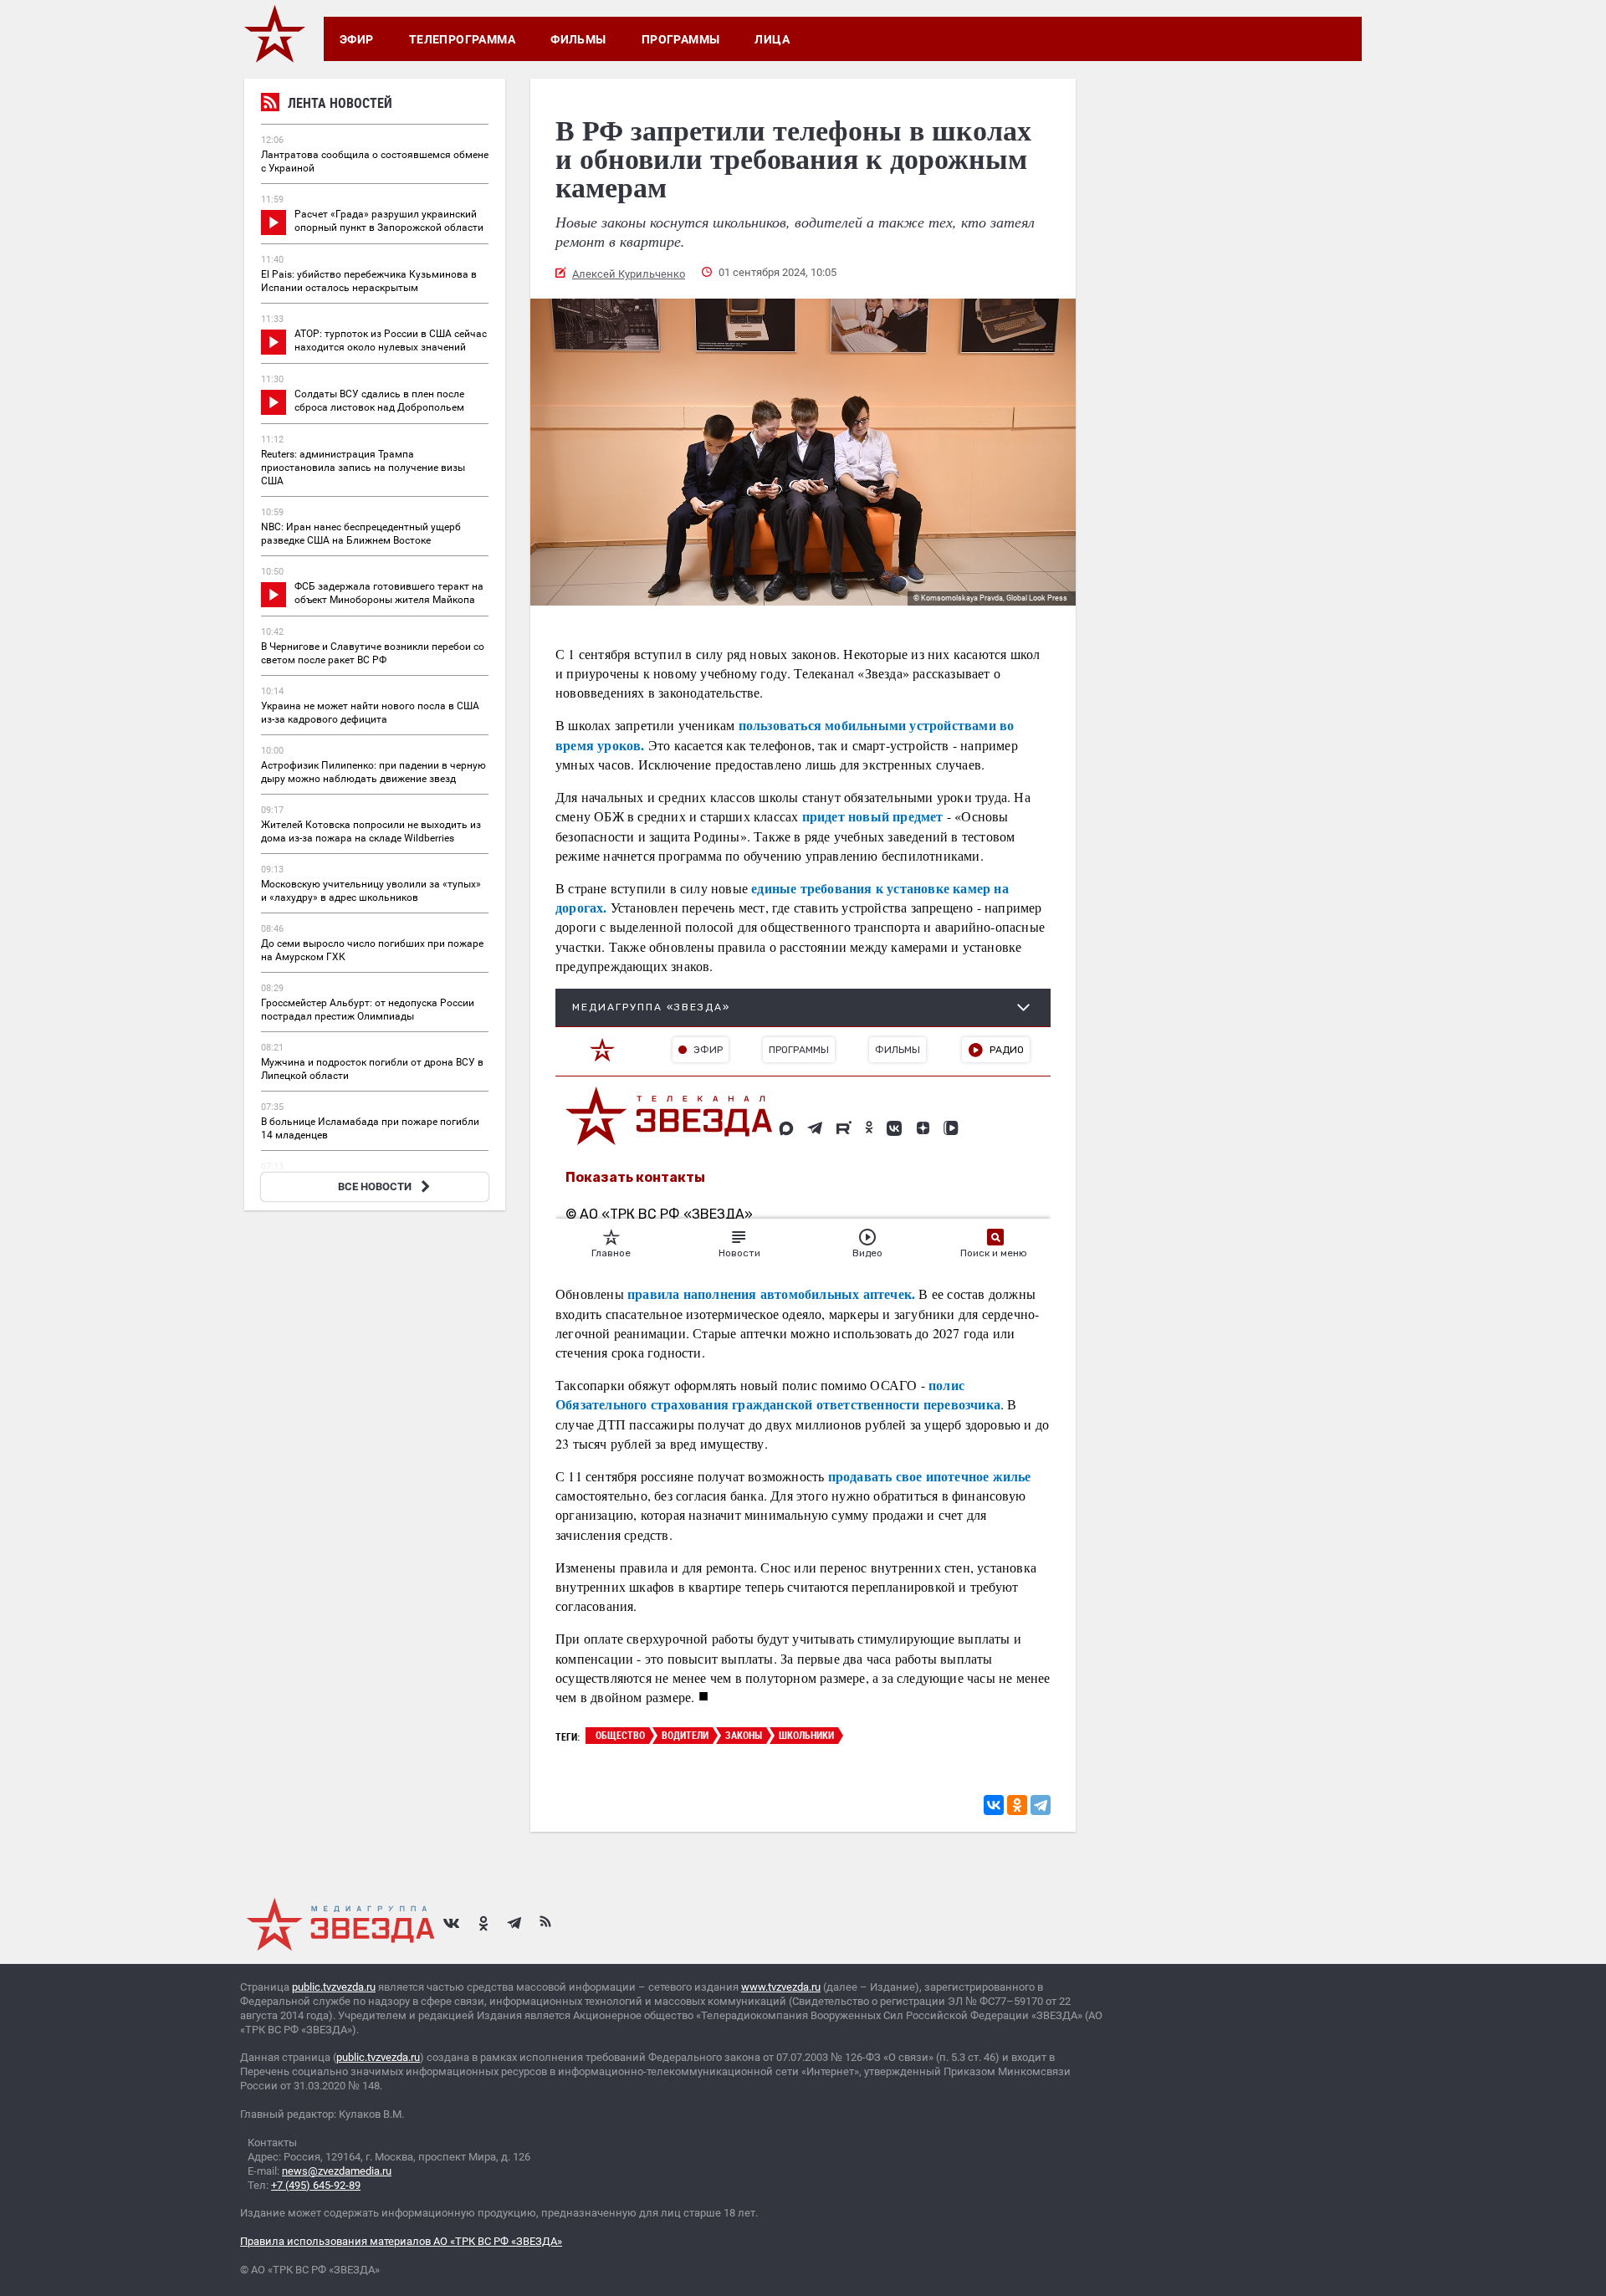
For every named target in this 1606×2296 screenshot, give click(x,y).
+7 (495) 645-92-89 (316, 2185)
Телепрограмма (462, 39)
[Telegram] (1041, 1805)
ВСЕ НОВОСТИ (375, 1186)
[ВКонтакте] (994, 1805)
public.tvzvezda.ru (334, 1987)
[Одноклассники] (1017, 1805)
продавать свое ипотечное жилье (930, 1476)
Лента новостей (340, 103)
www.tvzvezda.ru (781, 1987)
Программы (681, 39)
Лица (772, 39)
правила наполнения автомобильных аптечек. (770, 1294)
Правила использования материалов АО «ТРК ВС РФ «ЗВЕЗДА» (401, 2241)
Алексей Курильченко (629, 274)
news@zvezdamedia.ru (337, 2171)
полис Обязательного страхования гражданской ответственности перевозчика (778, 1394)
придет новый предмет (870, 816)
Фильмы (578, 39)
